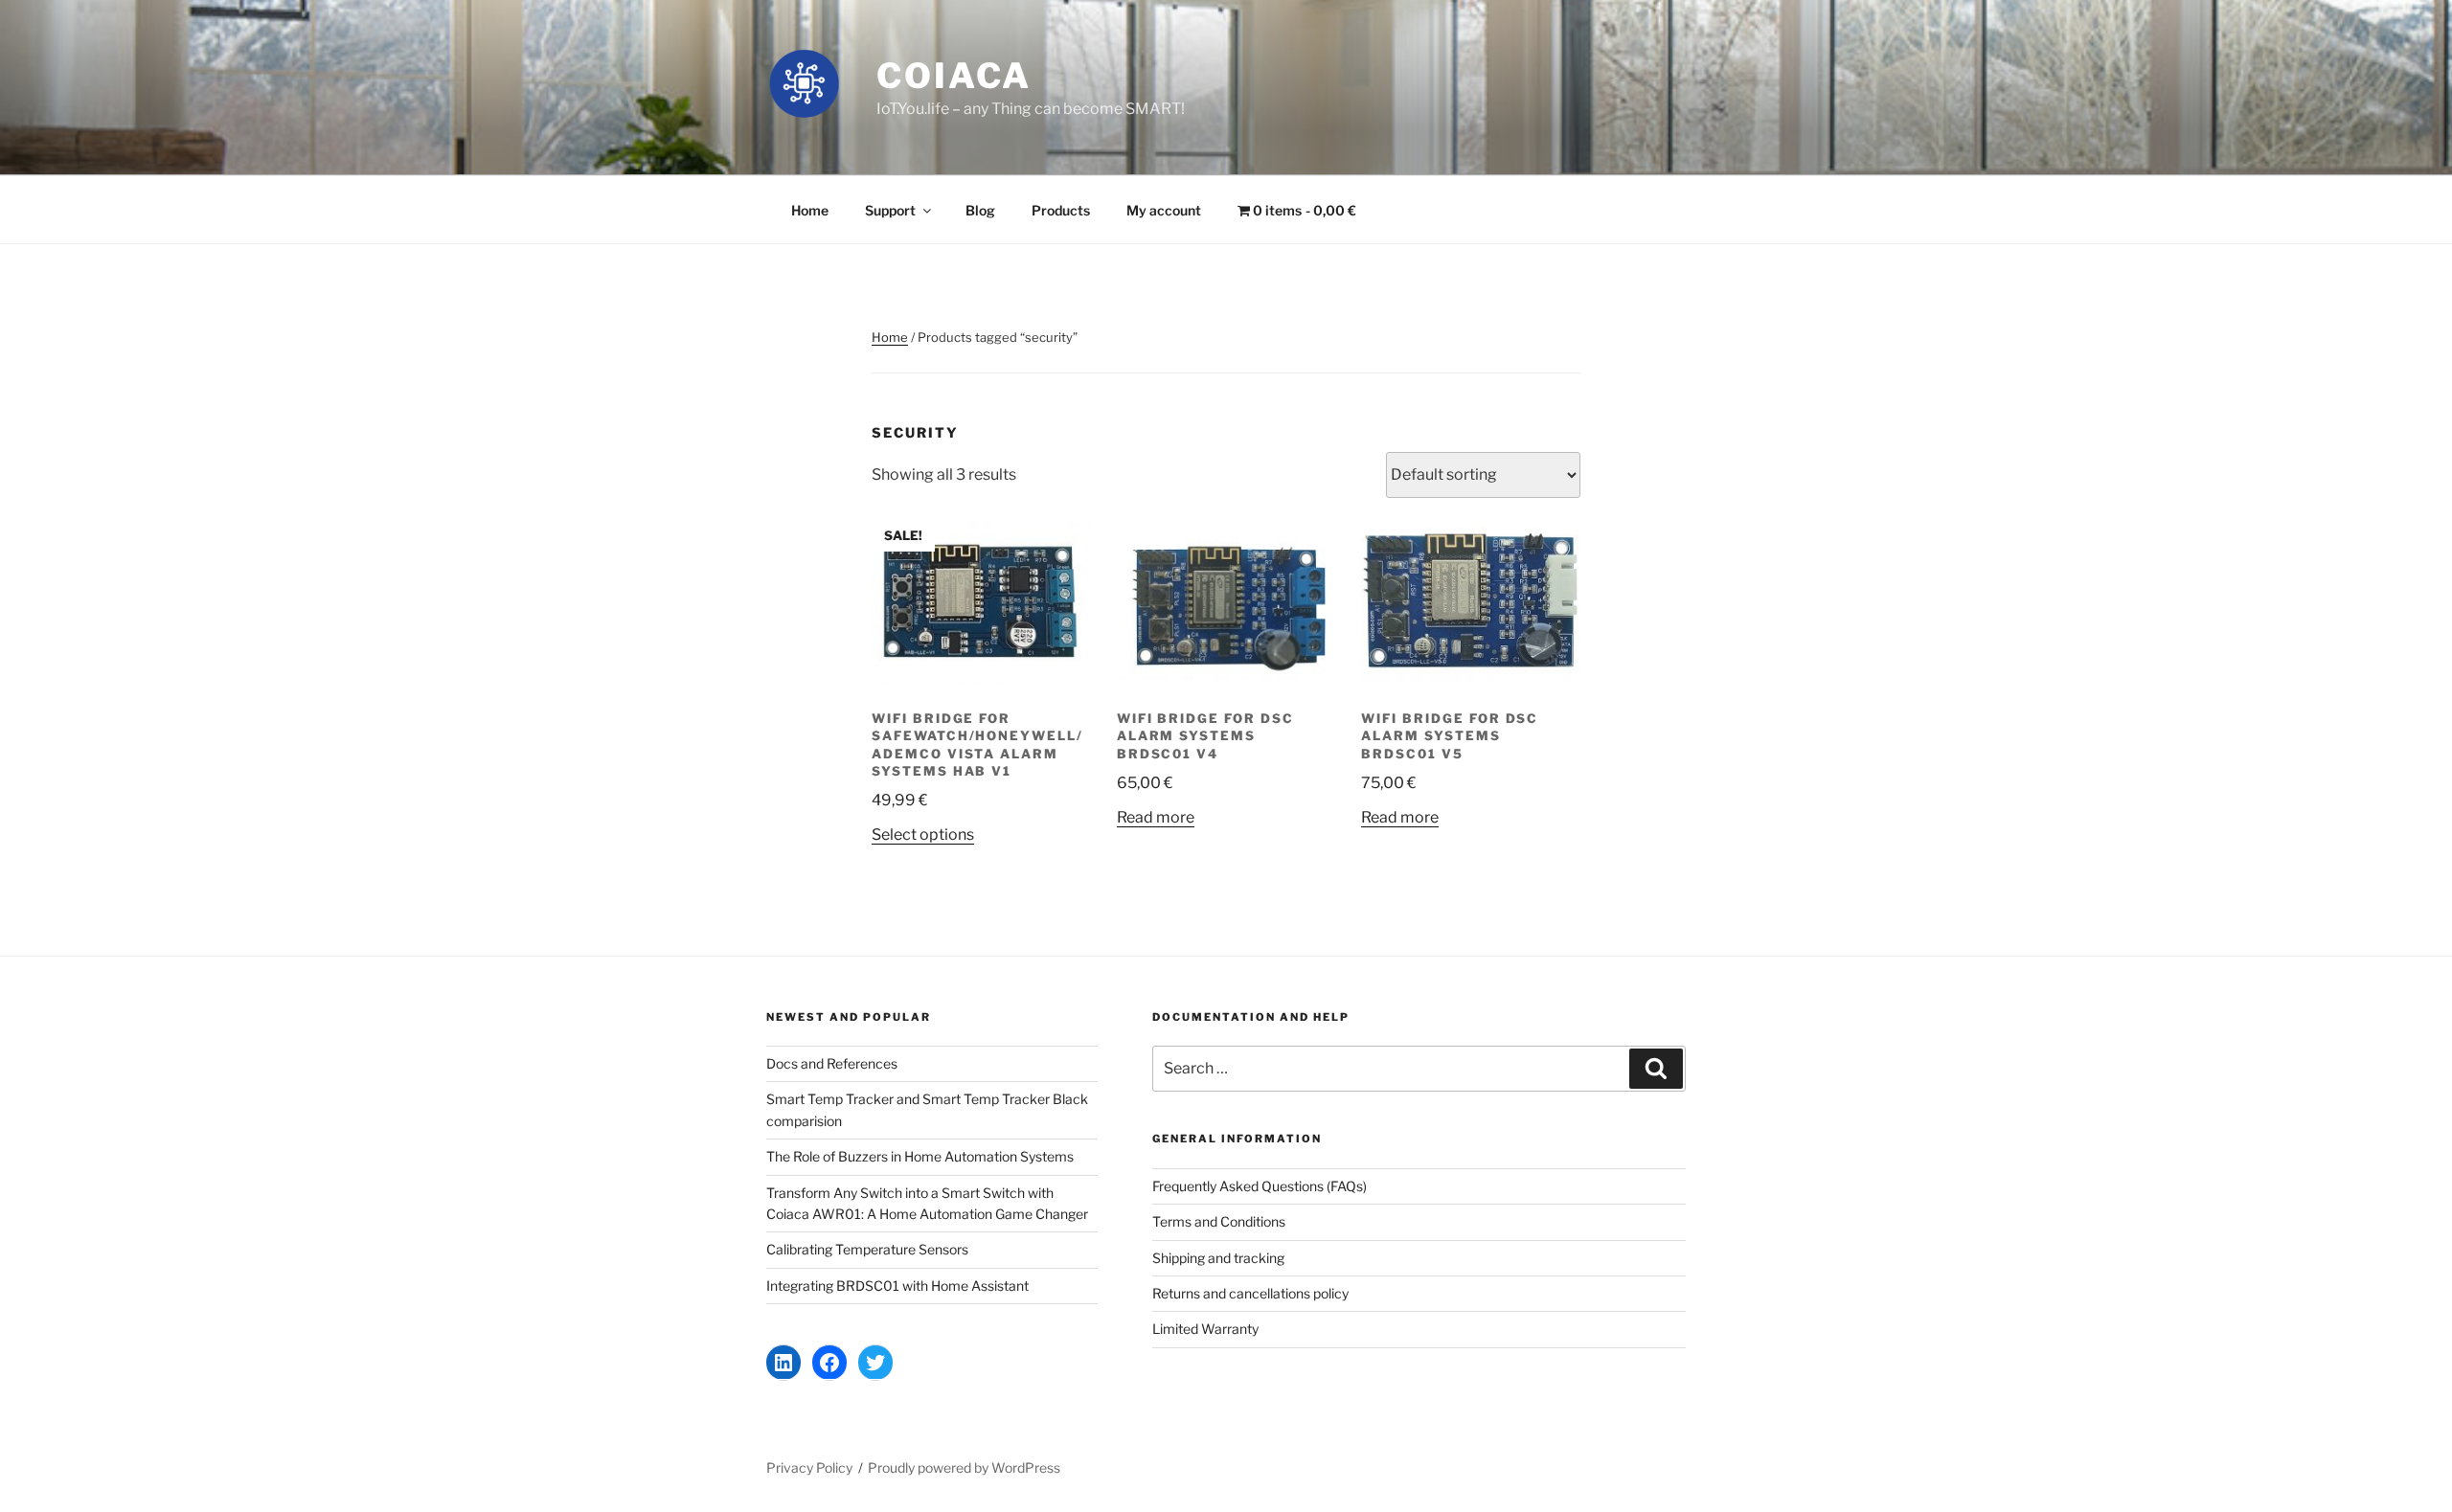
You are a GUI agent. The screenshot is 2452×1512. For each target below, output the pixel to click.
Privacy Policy (809, 1467)
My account (1164, 210)
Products (1061, 210)
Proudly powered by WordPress (964, 1467)
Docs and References (832, 1063)
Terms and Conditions (1219, 1221)
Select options (923, 835)
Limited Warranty (1205, 1329)
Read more (1156, 817)
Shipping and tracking (1218, 1258)
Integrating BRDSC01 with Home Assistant (897, 1286)
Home (810, 210)
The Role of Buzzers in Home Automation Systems (920, 1156)
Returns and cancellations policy (1250, 1293)
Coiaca (954, 76)
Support (890, 210)
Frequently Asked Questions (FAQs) (1260, 1186)
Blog (980, 210)
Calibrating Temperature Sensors (867, 1249)
